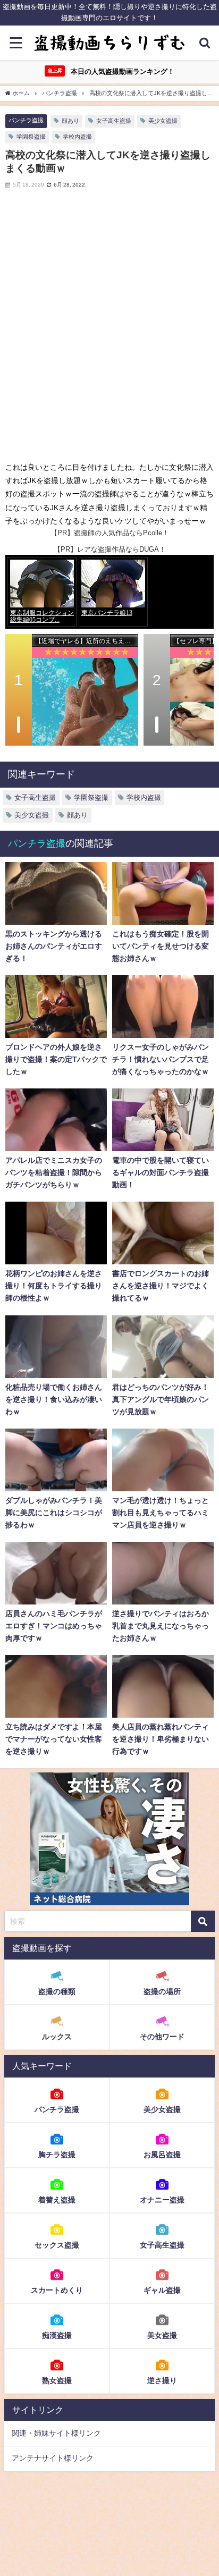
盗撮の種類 (57, 1991)
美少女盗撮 (163, 121)
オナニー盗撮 (162, 2200)
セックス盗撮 (57, 2245)
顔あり (70, 121)
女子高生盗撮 (114, 121)
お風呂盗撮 (162, 2155)
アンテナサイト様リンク (53, 2458)
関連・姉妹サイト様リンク (56, 2433)
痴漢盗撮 (57, 2335)
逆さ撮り (162, 2380)
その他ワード (162, 2037)
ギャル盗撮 (162, 2290)
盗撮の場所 (162, 1991)
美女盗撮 (162, 2335)
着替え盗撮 (57, 2200)
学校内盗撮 (77, 137)
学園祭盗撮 (31, 137)
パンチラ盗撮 (26, 120)
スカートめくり (57, 2290)
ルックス (57, 2037)
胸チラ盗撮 (57, 2155)
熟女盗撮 (57, 2380)
